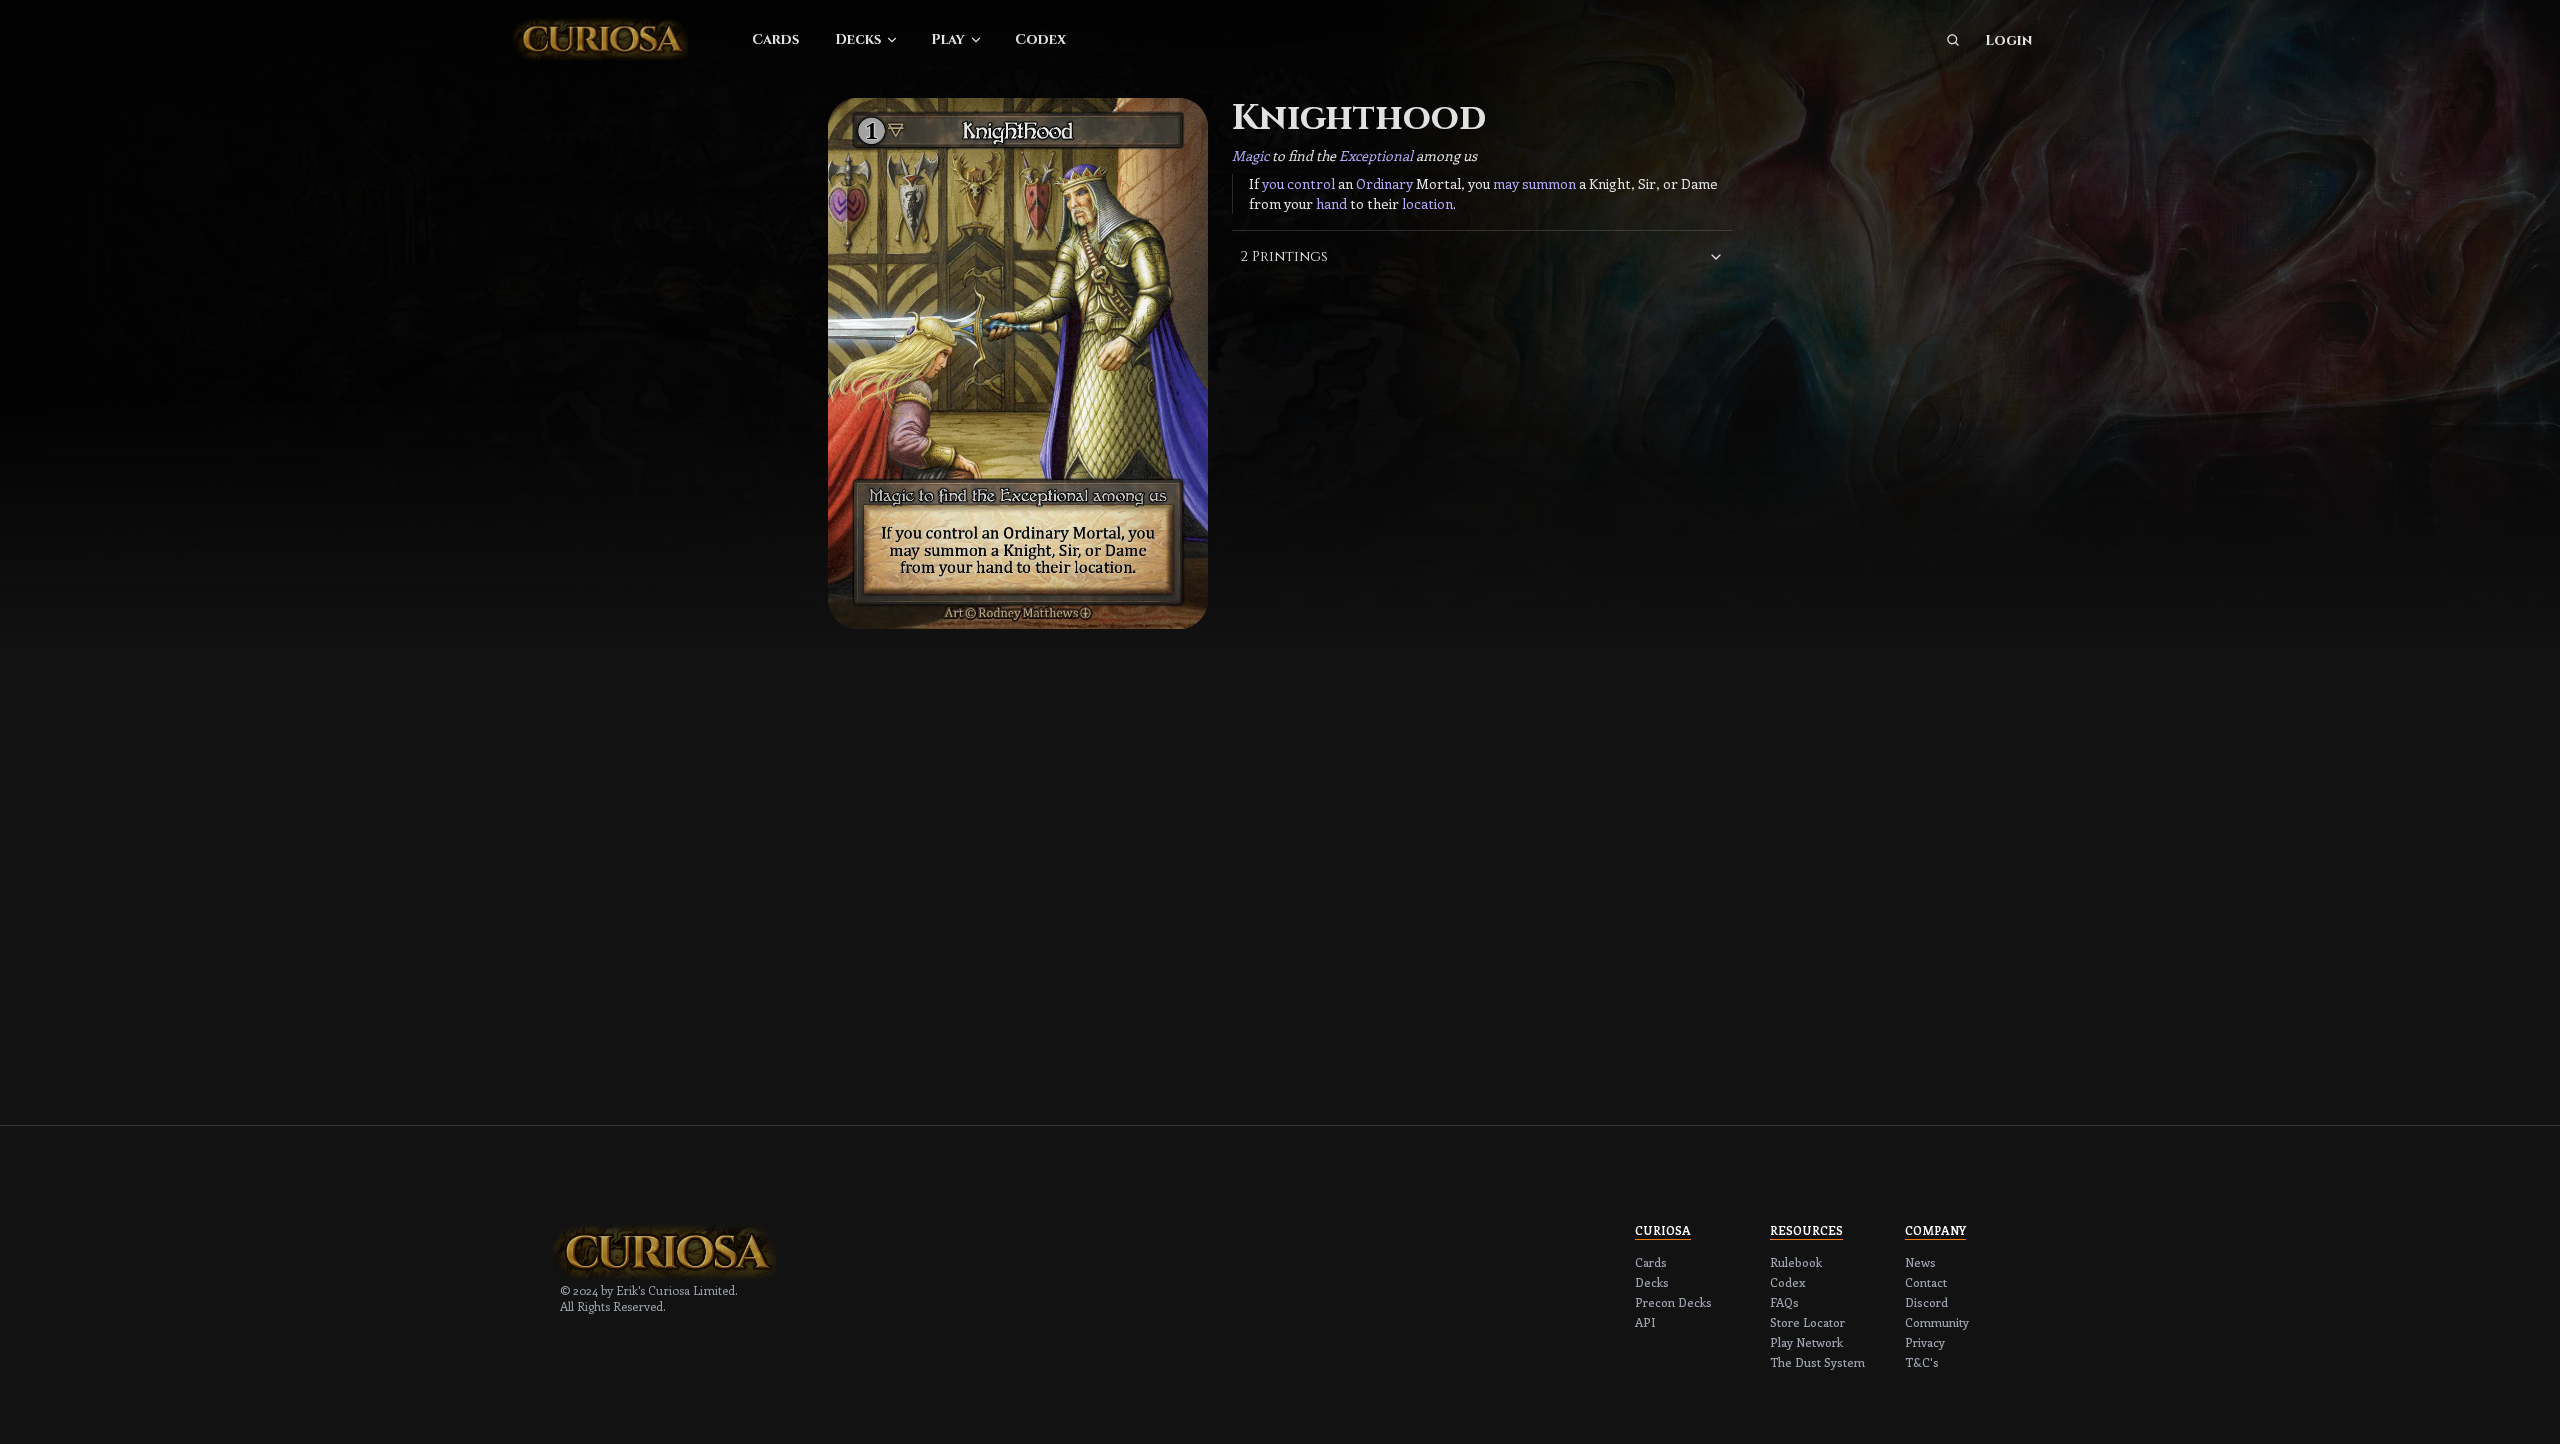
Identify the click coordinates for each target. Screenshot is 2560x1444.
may (1506, 183)
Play (948, 39)
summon (1549, 183)
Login (2008, 40)
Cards (775, 39)
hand (1331, 203)
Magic (1250, 155)
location (1427, 203)
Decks (858, 39)
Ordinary (1384, 183)
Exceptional (1376, 155)
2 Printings (1284, 256)
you (1273, 183)
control (1311, 183)
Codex (1040, 39)
